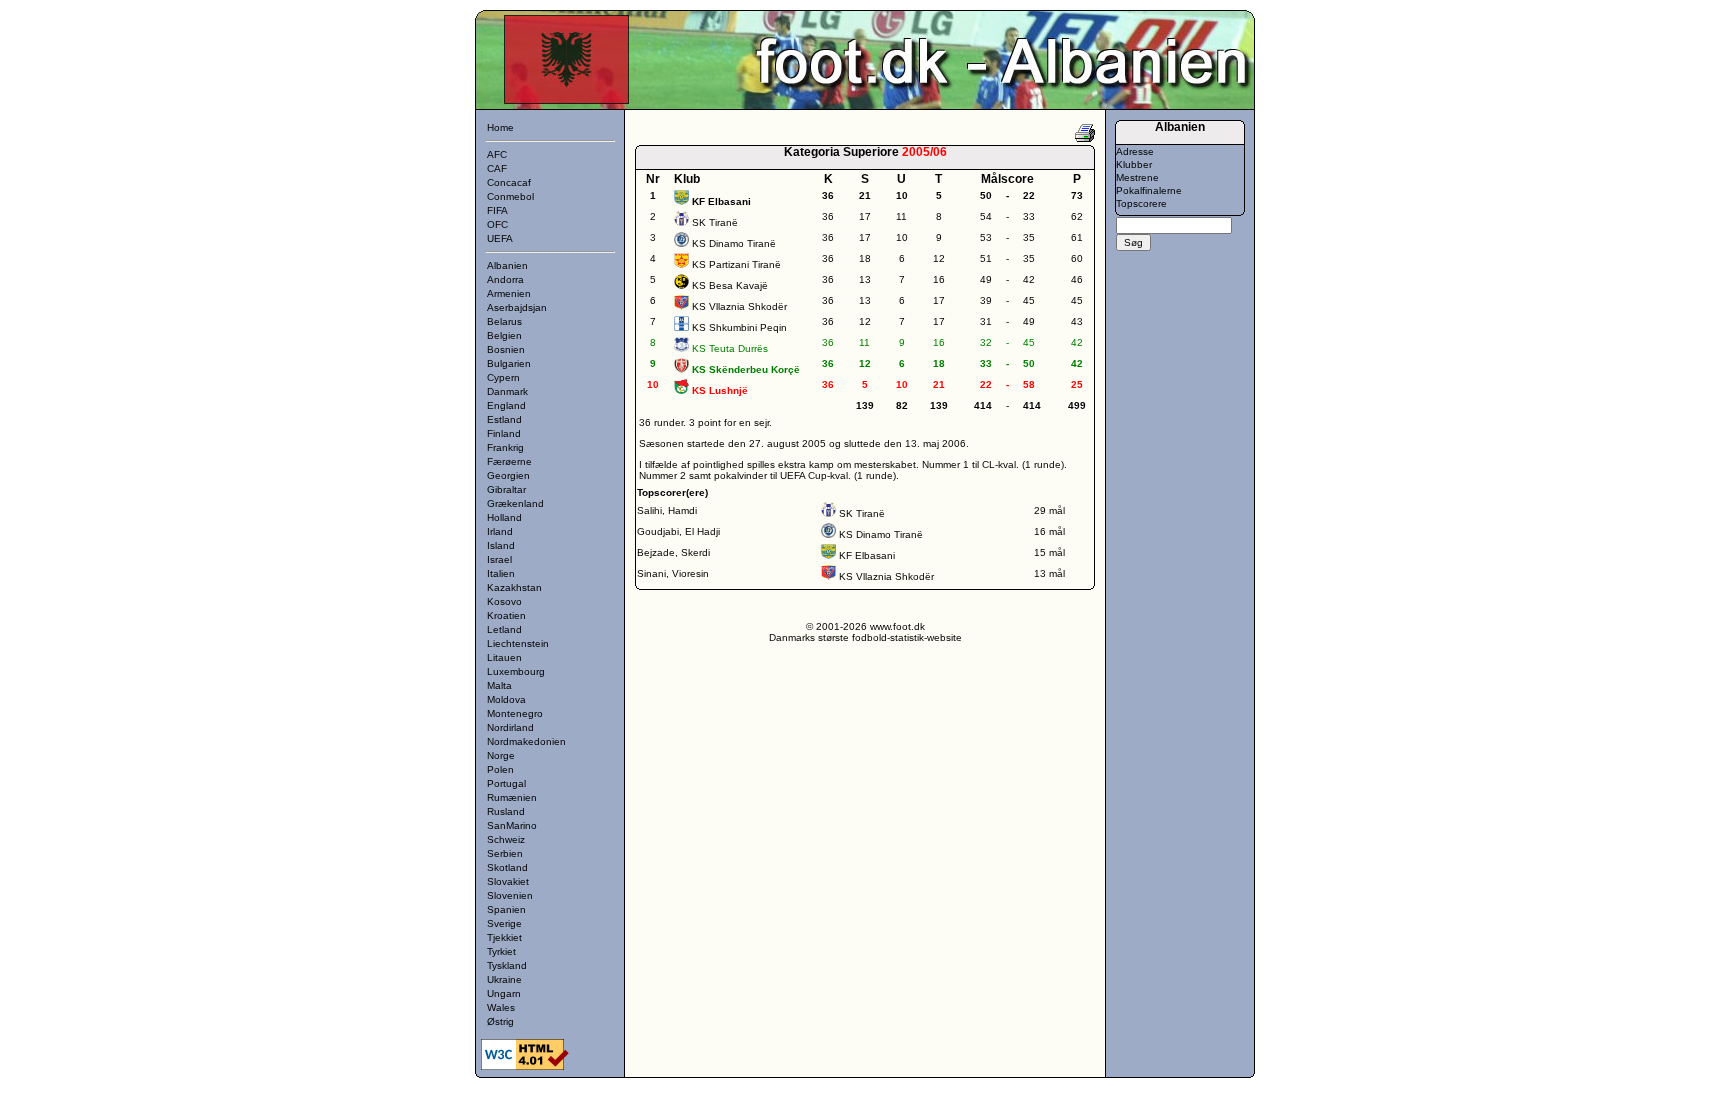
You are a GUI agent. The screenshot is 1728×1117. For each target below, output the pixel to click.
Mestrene (1137, 177)
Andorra (505, 279)
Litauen (504, 657)
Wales (501, 1007)
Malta (499, 685)
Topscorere (1141, 203)
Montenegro (515, 713)
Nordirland (510, 727)
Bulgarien (509, 363)
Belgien (504, 335)
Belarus (504, 321)
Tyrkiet (501, 951)
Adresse (1135, 151)
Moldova (506, 699)
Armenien (509, 293)
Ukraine (504, 979)
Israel (499, 559)
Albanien (507, 265)
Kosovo (504, 601)
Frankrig (505, 447)
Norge (501, 755)
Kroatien (506, 615)
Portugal (506, 783)
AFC (497, 154)
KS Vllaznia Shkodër (739, 306)
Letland (504, 629)
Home (500, 127)
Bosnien (506, 349)
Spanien (506, 909)
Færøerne (509, 461)
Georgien (508, 475)
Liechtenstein (518, 643)
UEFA (500, 238)
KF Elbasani (867, 555)
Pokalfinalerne (1149, 190)
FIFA (497, 210)
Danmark (507, 391)
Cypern (503, 377)
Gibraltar (506, 489)
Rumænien (512, 797)
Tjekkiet (504, 937)
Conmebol (510, 196)
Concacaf (509, 182)
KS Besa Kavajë (730, 285)
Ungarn (504, 993)
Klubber (1134, 164)
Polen (500, 769)
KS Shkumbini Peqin (739, 327)
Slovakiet (508, 881)
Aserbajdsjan (517, 307)
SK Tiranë (715, 222)
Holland (504, 517)
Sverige (504, 923)
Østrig (500, 1021)
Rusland (506, 811)
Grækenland (515, 503)
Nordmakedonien (526, 741)
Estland (504, 419)
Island (501, 545)
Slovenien (510, 895)
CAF (497, 168)
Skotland (507, 867)
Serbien (505, 853)
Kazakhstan (514, 587)
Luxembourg (516, 671)
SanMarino (512, 825)
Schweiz (506, 839)
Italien (501, 573)
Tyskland (507, 965)
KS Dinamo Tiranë (734, 243)
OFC (497, 224)
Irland (500, 531)
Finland (504, 433)
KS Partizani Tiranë (736, 264)
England (506, 405)
